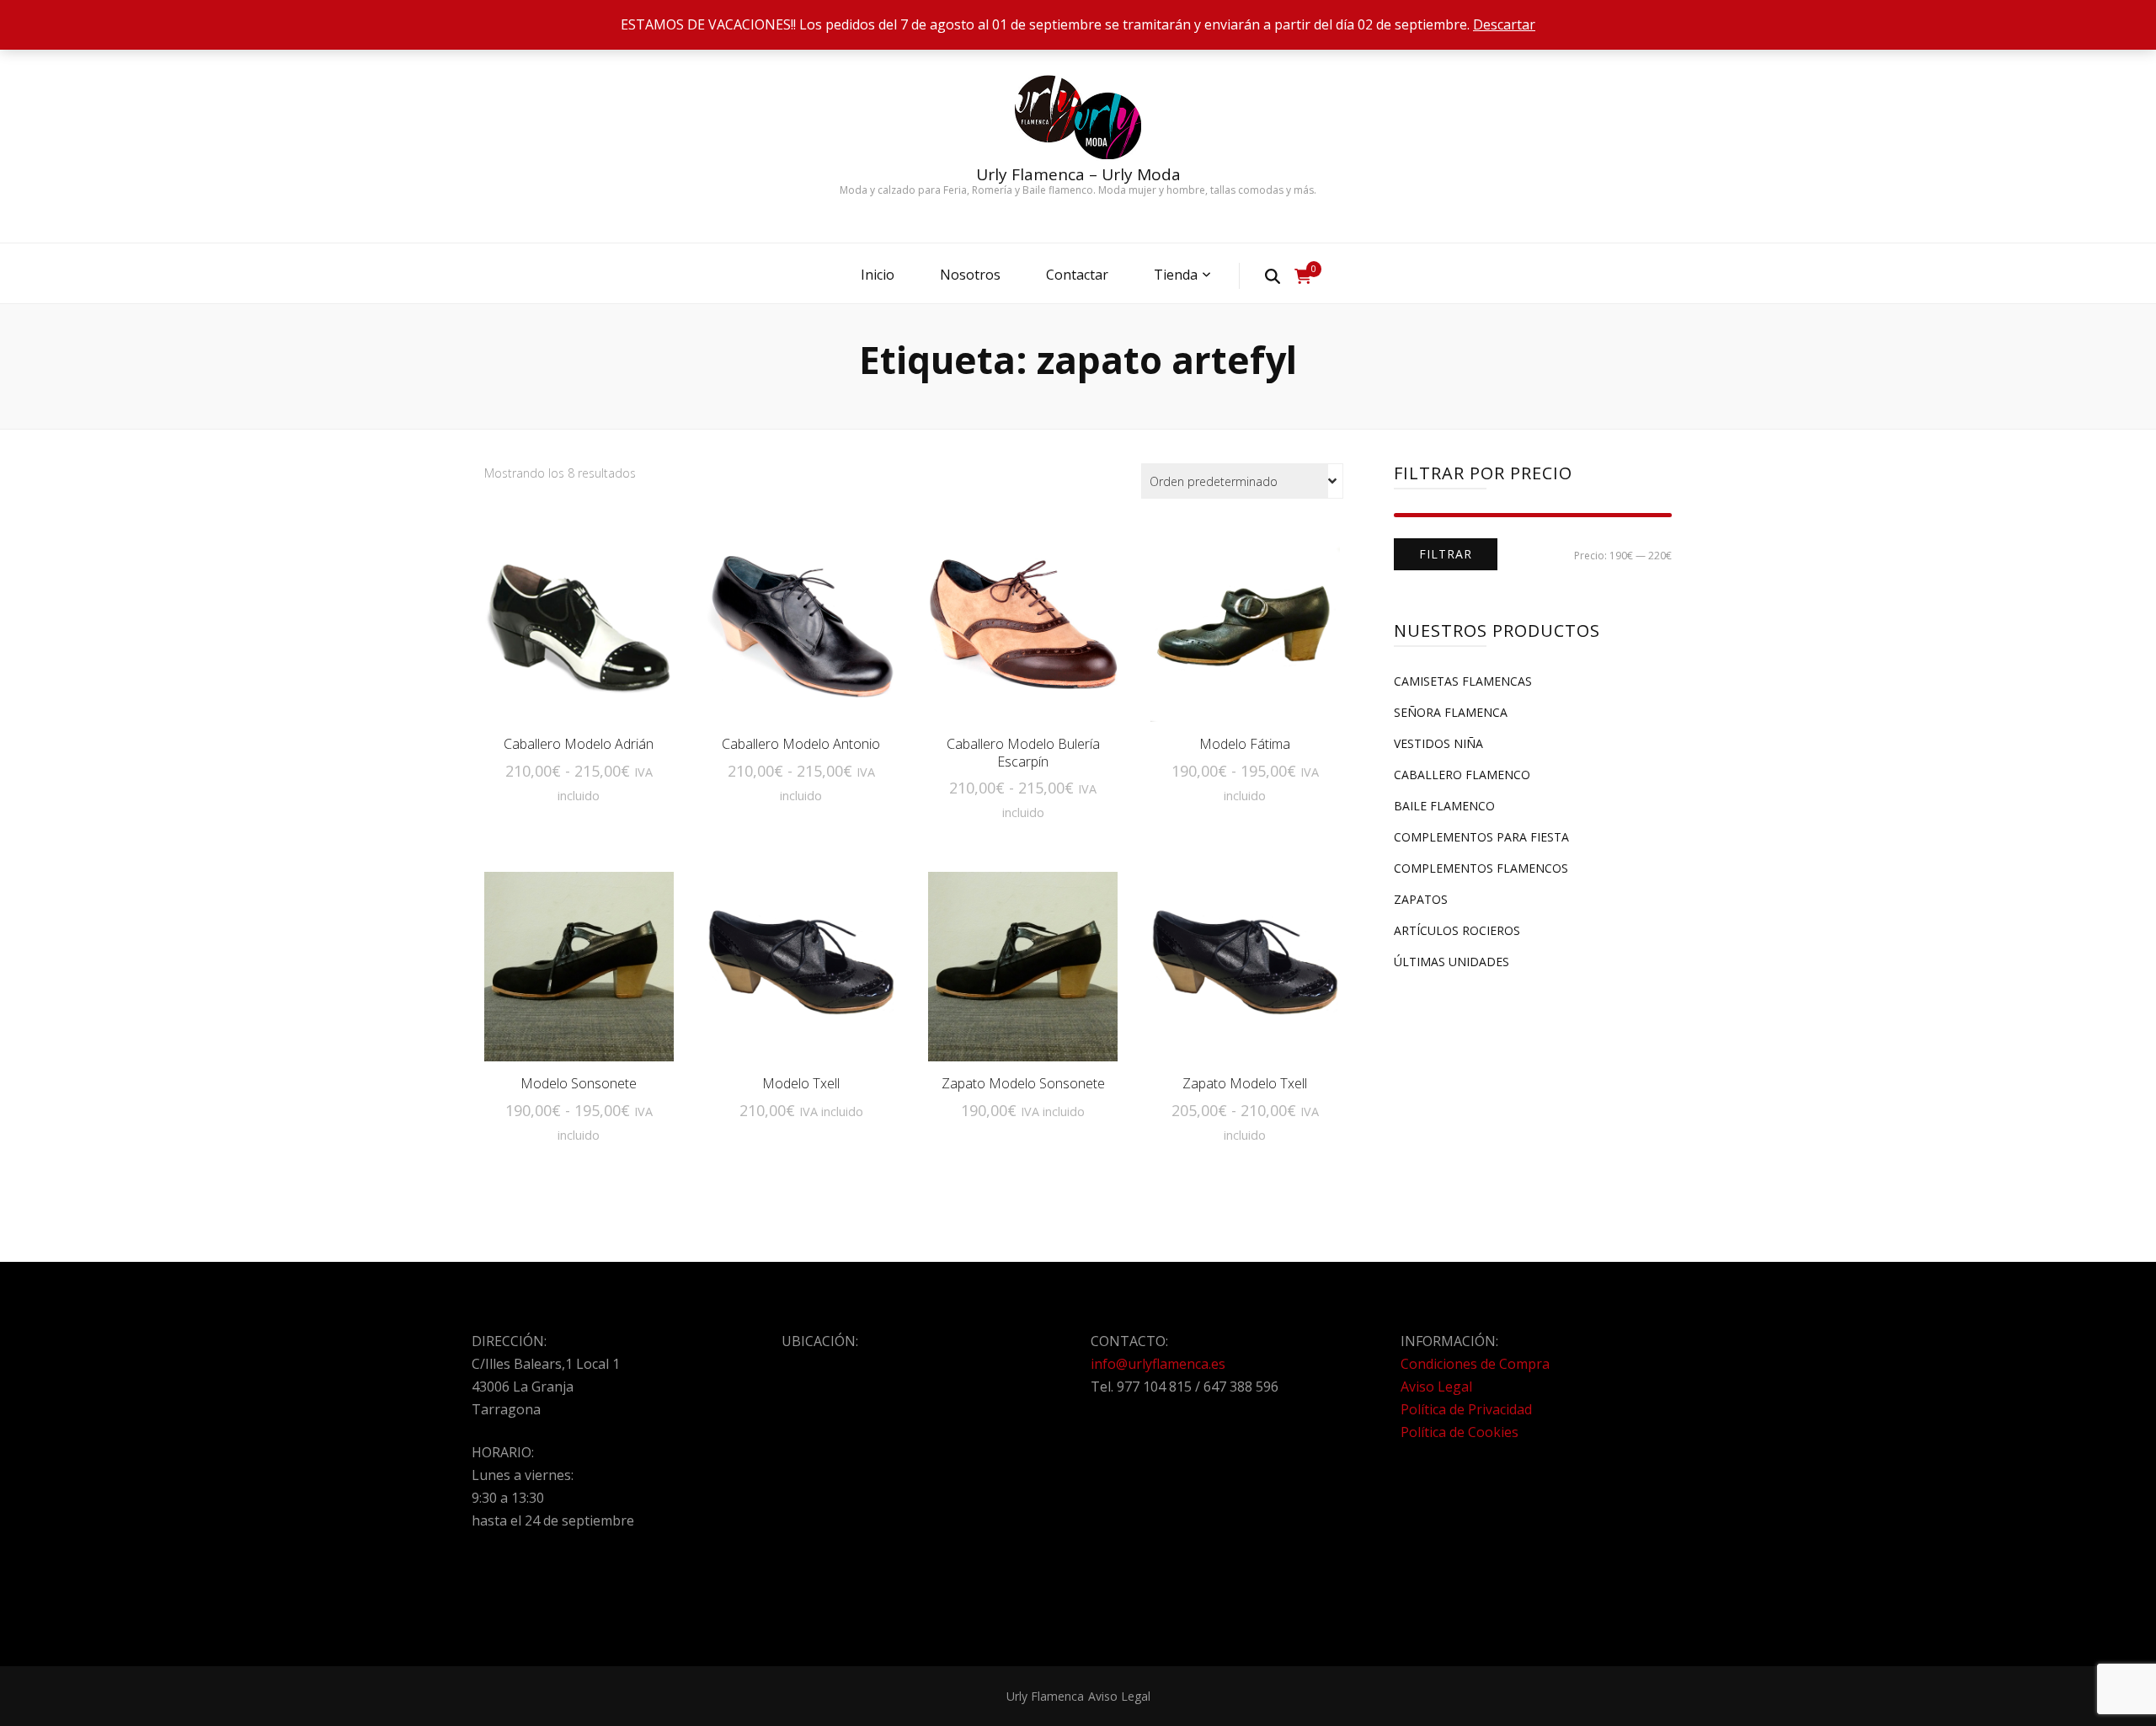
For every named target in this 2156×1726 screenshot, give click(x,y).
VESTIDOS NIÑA (1438, 743)
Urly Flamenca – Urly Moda (1078, 174)
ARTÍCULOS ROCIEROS (1457, 930)
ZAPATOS (1421, 899)
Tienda (1176, 275)
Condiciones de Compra (1475, 1364)
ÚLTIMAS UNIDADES (1452, 962)
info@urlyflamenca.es (1158, 1364)
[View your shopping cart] (1303, 276)
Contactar (1077, 275)
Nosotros (970, 275)
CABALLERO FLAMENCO (1462, 775)
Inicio (878, 275)
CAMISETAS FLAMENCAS (1463, 681)
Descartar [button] (1504, 24)
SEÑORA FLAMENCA (1451, 712)
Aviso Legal (1436, 1387)
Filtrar (1446, 554)
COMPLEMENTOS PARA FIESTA (1481, 837)
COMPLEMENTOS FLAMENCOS (1481, 868)
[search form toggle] (1273, 275)
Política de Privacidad (1466, 1409)
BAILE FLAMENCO (1444, 806)
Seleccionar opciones (579, 637)
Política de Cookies (1460, 1432)
